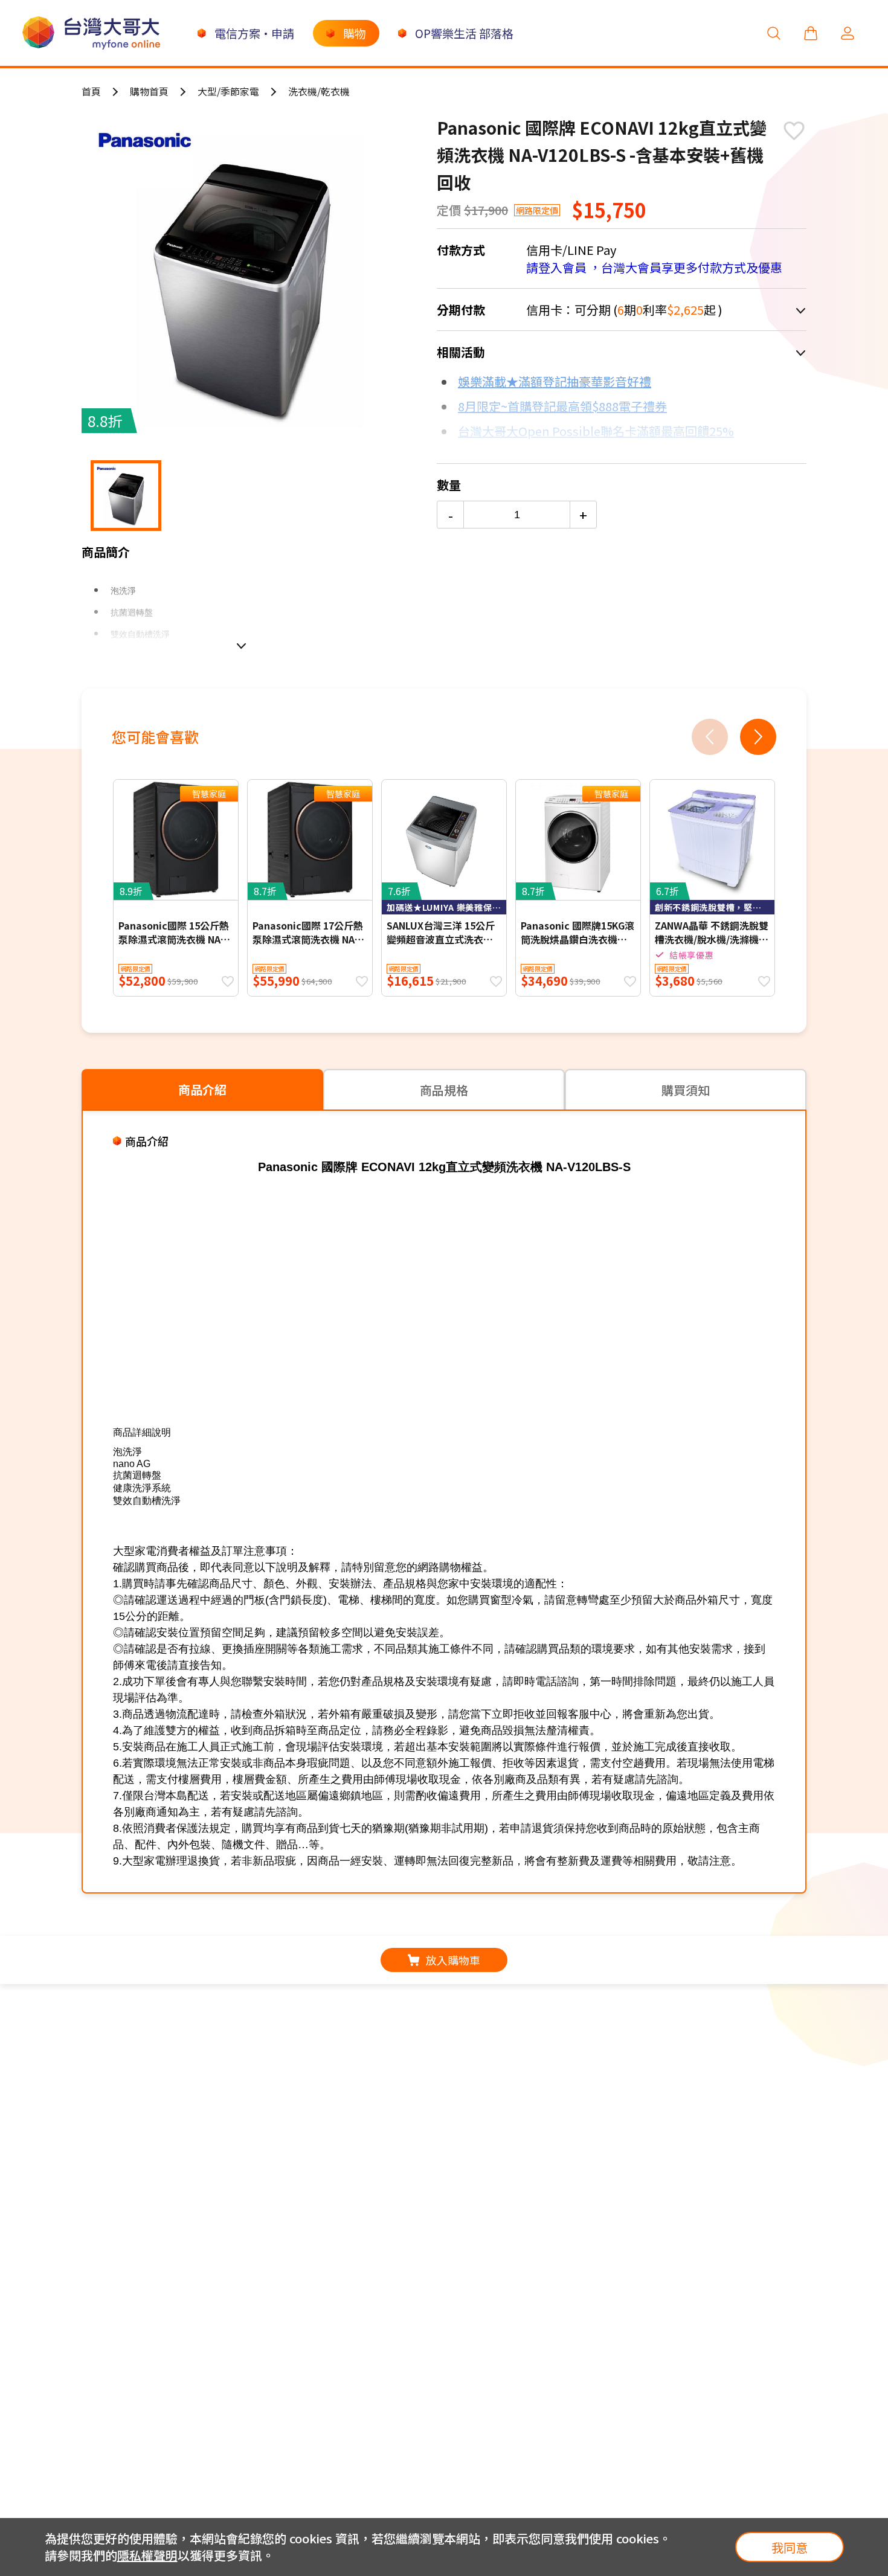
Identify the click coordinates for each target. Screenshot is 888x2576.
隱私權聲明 (147, 2555)
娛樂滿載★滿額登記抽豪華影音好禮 (555, 381)
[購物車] (811, 33)
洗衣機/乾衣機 (319, 91)
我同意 (790, 2547)
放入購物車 (453, 1960)
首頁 (91, 91)
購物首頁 (149, 91)
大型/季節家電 (228, 91)
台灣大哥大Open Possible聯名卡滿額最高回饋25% (596, 431)
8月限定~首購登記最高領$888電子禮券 (562, 406)
